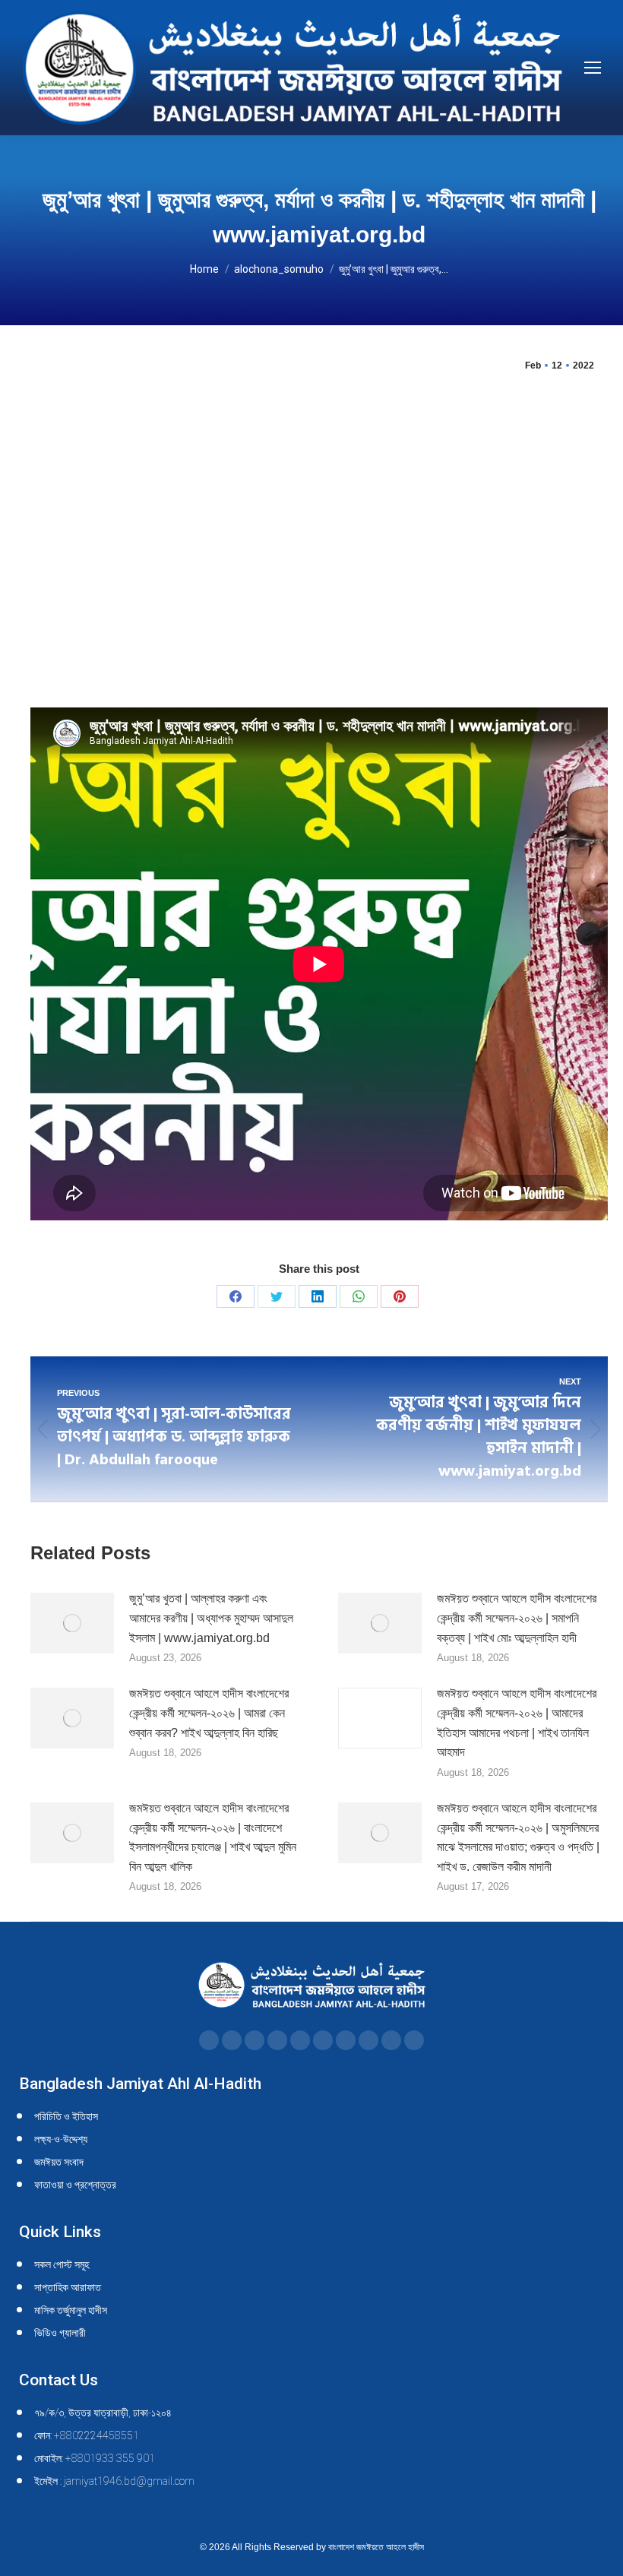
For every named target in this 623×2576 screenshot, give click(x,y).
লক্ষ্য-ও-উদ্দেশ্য (61, 2139)
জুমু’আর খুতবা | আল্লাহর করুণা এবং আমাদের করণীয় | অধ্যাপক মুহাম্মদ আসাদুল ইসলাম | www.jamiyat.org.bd (211, 1618)
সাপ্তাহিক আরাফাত (68, 2287)
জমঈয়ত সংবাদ (59, 2162)
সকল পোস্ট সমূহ (62, 2264)
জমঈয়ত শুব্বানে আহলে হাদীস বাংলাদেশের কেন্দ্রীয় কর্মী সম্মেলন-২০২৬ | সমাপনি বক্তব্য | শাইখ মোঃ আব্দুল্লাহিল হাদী (517, 1618)
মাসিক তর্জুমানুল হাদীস (71, 2310)
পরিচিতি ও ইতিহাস (66, 2116)
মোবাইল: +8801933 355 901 (95, 2458)
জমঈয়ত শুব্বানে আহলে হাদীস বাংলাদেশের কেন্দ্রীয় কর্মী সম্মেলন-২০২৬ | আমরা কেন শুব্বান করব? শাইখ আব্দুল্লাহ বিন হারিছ (209, 1713)
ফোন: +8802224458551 (87, 2435)
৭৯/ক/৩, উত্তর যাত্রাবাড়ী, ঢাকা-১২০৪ (103, 2413)
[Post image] (72, 1623)
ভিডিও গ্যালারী (60, 2333)
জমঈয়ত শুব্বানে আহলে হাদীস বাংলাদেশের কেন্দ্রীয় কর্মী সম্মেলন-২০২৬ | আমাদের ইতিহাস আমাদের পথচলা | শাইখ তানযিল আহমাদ (517, 1723)
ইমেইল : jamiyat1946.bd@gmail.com (114, 2481)
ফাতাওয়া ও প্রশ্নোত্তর (75, 2185)
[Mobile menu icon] (593, 68)
